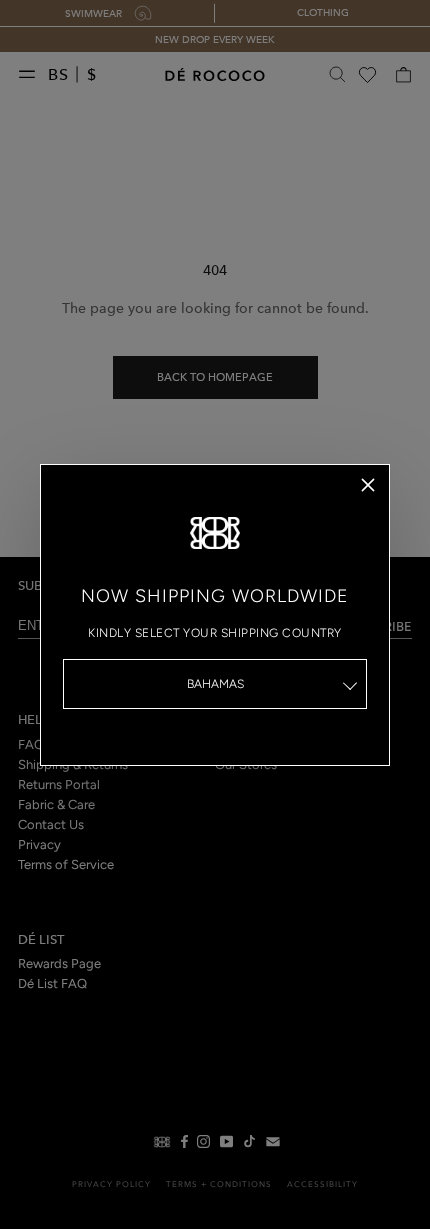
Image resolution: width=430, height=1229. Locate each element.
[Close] (368, 485)
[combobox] (215, 684)
